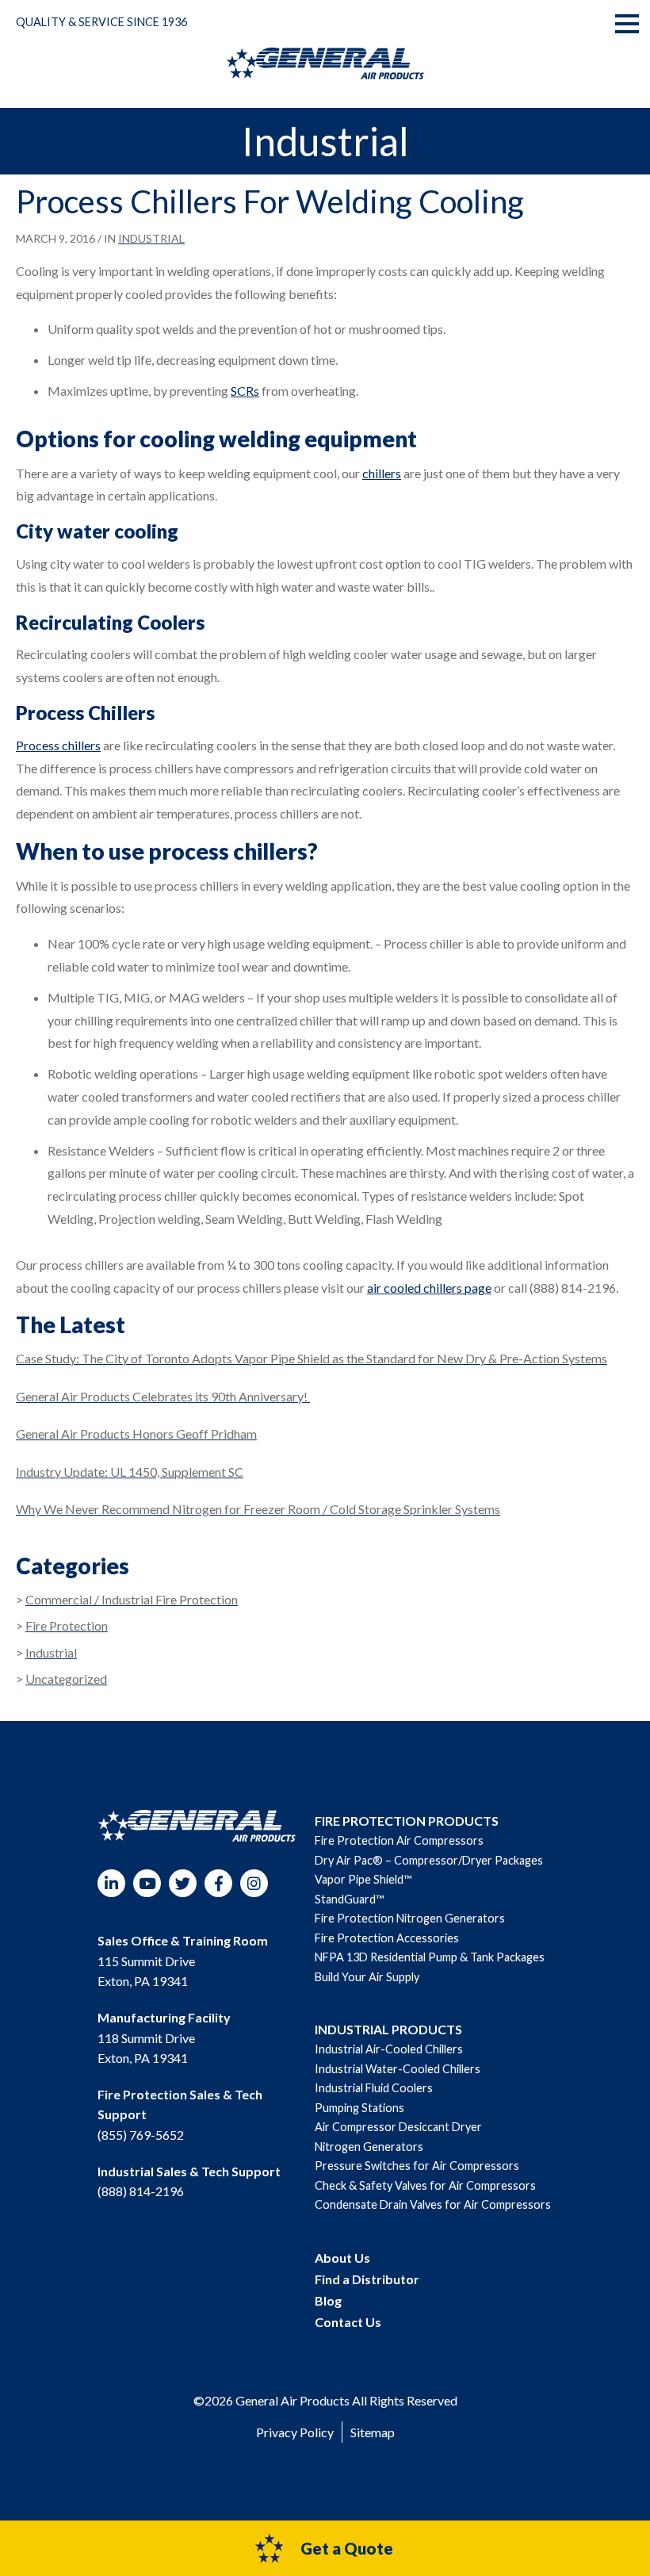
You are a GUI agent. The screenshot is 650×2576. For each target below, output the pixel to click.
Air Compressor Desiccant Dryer (398, 2127)
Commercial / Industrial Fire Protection (132, 1599)
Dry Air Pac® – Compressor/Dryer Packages (429, 1860)
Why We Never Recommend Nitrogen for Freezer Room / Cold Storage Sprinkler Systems (258, 1509)
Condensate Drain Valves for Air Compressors (433, 2204)
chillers (382, 473)
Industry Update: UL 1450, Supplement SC (130, 1472)
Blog (328, 2300)
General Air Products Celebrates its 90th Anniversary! (163, 1396)
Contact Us (348, 2322)
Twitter (183, 1883)
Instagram (254, 1883)
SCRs (245, 391)
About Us (342, 2258)
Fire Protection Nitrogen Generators (410, 1918)
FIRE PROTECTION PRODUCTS (407, 1821)
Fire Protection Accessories (387, 1938)
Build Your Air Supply (367, 1977)
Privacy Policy (295, 2432)
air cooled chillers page (429, 1288)
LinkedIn (111, 1883)
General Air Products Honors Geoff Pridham (136, 1434)
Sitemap (373, 2432)
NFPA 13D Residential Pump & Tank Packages (430, 1957)
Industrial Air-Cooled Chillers (389, 2049)
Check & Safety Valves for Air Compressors (425, 2185)
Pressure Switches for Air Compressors (417, 2166)
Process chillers (58, 745)
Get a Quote (347, 2548)
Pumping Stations (359, 2108)
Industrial (151, 238)
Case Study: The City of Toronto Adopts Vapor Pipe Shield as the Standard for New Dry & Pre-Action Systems (312, 1358)
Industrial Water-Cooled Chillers (398, 2069)
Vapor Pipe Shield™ (363, 1879)
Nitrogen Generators (369, 2147)
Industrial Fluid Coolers (374, 2088)
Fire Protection (67, 1625)
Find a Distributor (367, 2279)
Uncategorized (66, 1679)
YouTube (147, 1883)
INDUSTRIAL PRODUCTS (388, 2029)
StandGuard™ (349, 1899)
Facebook (218, 1883)
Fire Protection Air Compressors (399, 1840)
